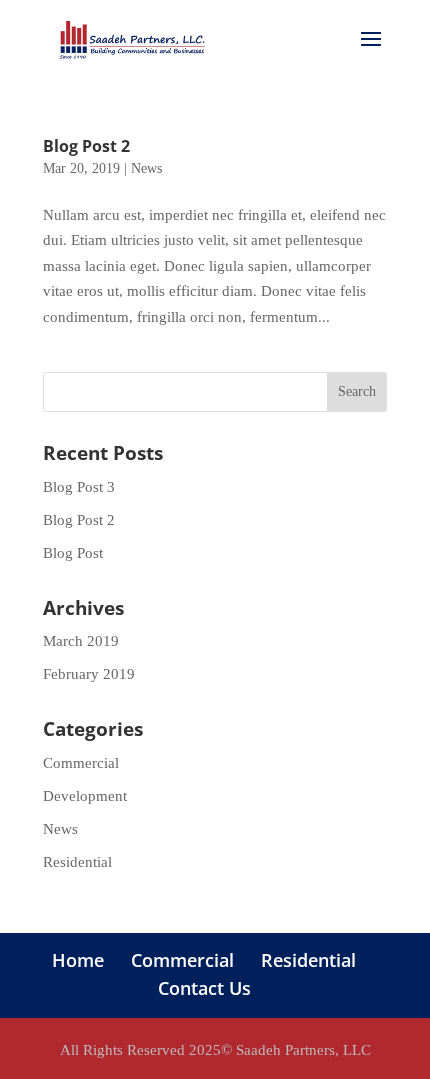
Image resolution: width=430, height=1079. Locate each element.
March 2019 (81, 641)
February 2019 (89, 674)
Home (78, 960)
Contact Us (204, 988)
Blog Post (73, 553)
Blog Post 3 (79, 487)
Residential (77, 862)
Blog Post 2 (86, 146)
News (146, 168)
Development (85, 796)
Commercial (81, 763)
